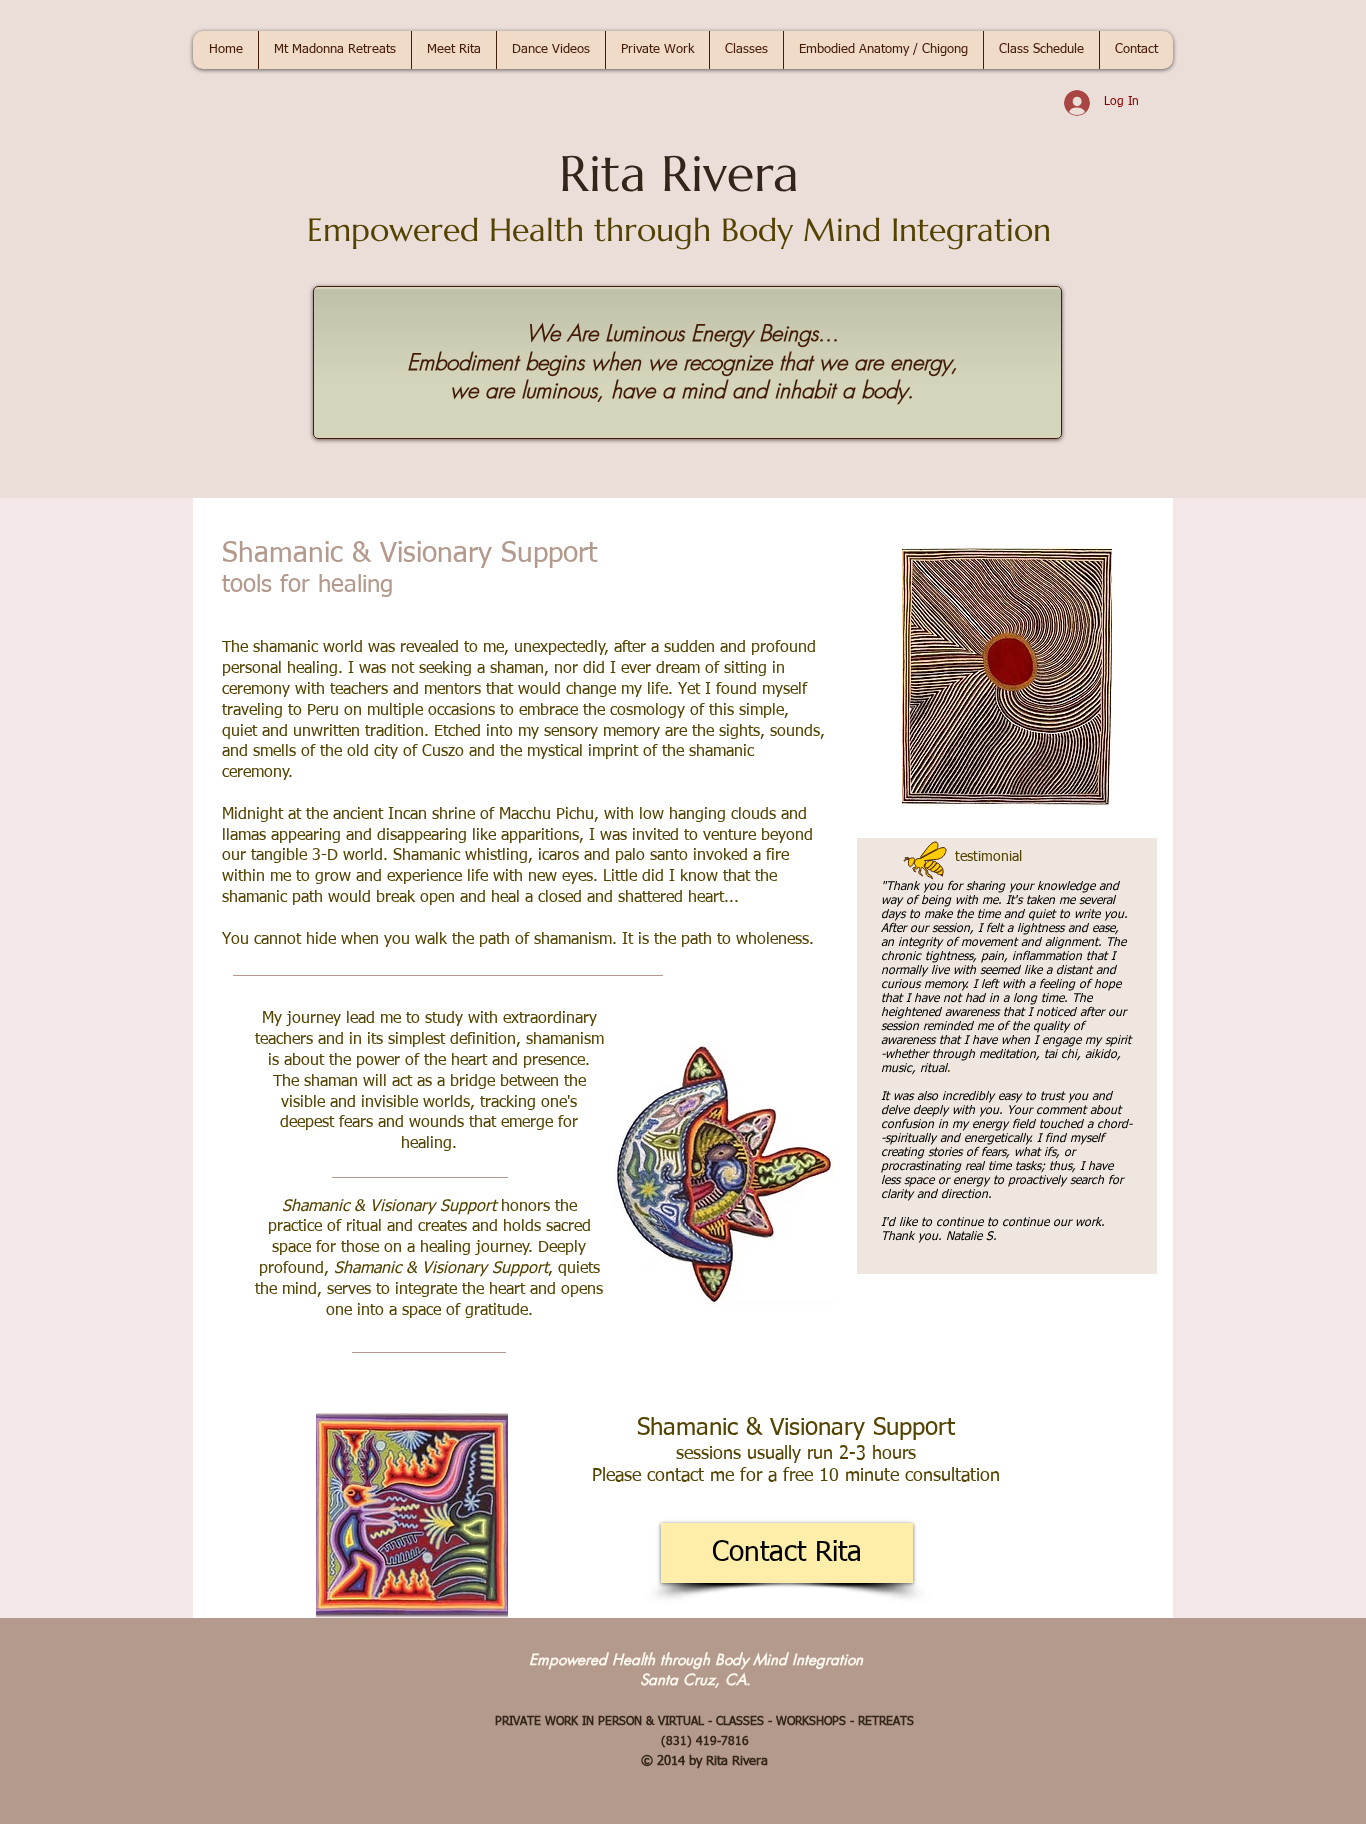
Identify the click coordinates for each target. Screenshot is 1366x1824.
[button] (334, 50)
